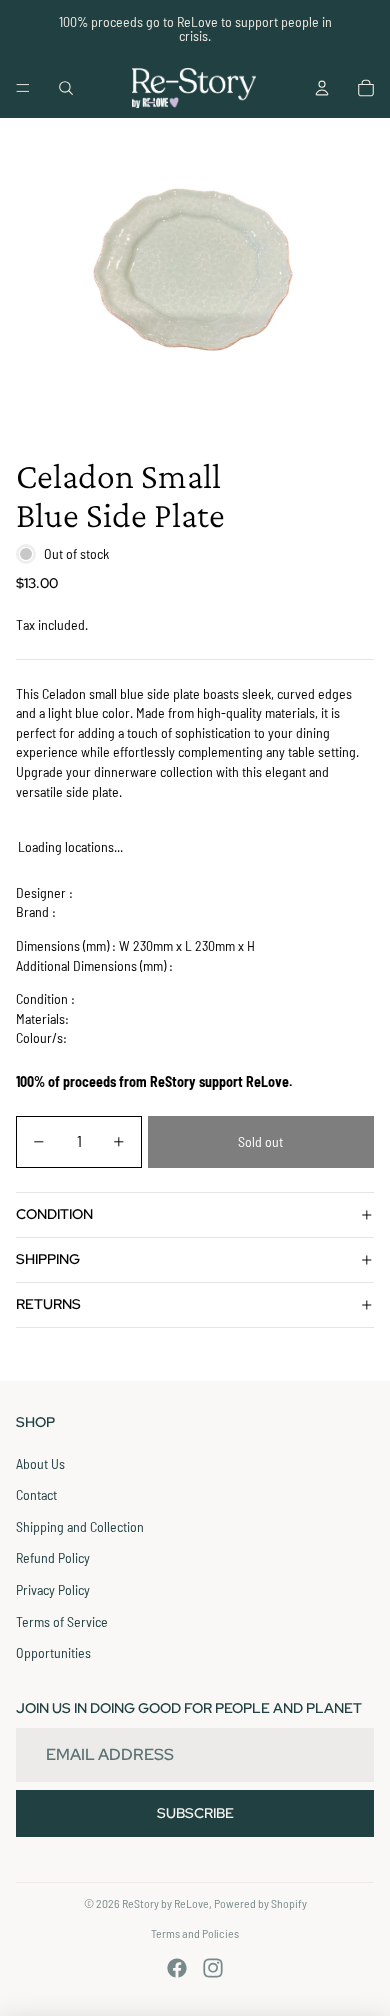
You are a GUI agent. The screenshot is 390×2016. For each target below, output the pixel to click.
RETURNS (48, 1304)
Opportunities (53, 1652)
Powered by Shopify (260, 1903)
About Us (40, 1463)
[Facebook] (177, 1968)
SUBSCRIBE (195, 1813)
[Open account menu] (322, 88)
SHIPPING (48, 1259)
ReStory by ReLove (165, 1903)
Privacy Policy (53, 1589)
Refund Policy (53, 1557)
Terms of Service (62, 1621)
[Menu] (23, 88)
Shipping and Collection (80, 1526)
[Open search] (66, 88)
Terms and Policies (195, 1933)
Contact (36, 1494)
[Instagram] (213, 1968)
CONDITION (54, 1214)
